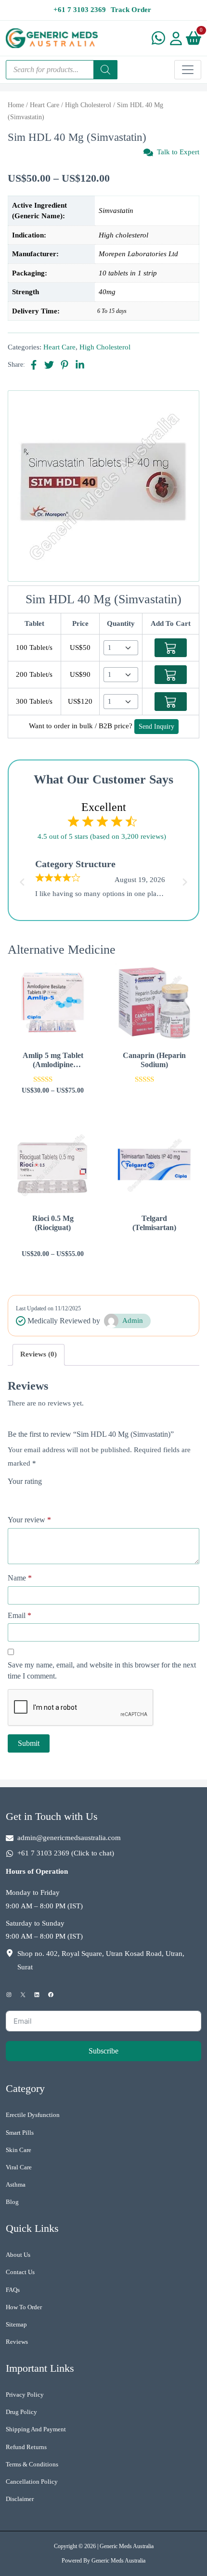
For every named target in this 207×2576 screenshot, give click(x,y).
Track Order (131, 10)
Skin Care (19, 2150)
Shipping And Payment (36, 2429)
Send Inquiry (156, 727)
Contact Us (20, 2272)
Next (186, 879)
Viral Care (19, 2167)
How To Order (24, 2307)
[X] (23, 1995)
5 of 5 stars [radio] (67, 1495)
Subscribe (103, 2051)
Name (20, 1578)
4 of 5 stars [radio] (54, 1495)
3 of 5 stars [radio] (40, 1495)
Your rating (25, 1481)
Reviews (17, 2342)
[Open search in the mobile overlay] (62, 70)
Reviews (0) (39, 1354)
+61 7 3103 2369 (80, 10)
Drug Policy (21, 2412)
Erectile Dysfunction (33, 2115)
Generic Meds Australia (127, 2546)
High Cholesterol (88, 105)
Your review (29, 1520)
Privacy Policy (25, 2395)
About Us (18, 2255)
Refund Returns (26, 2447)
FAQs (13, 2290)
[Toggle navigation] (188, 70)
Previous (21, 879)
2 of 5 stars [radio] (27, 1495)
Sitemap (16, 2324)
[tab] (39, 1355)
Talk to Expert (178, 152)
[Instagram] (9, 1995)
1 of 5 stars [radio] (13, 1495)
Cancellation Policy (32, 2482)
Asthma (16, 2184)
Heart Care (45, 105)
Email (19, 1615)
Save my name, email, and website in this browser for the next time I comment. (102, 1670)
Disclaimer (20, 2499)
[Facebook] (51, 1995)
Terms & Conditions (32, 2464)
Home (16, 105)
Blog (12, 2202)
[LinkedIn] (37, 1995)
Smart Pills (20, 2133)
